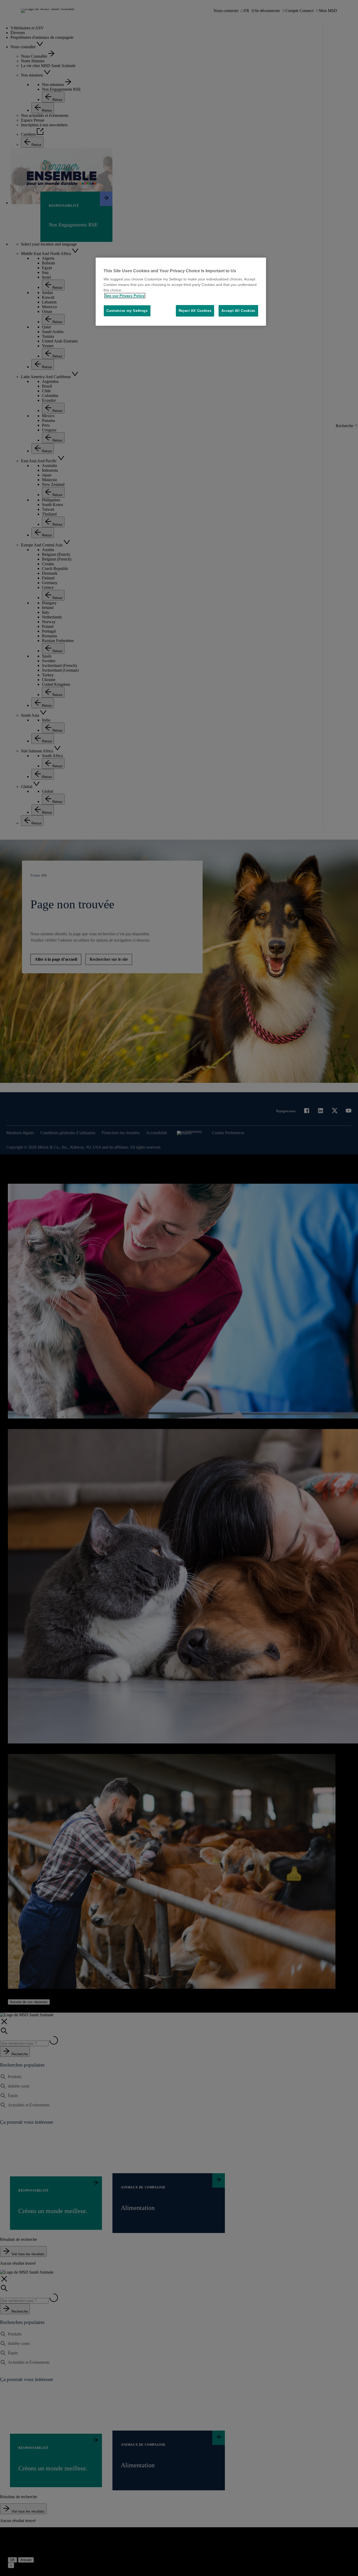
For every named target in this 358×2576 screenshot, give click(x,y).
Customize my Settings (127, 311)
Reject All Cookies (195, 311)
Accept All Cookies (238, 311)
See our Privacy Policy (125, 296)
